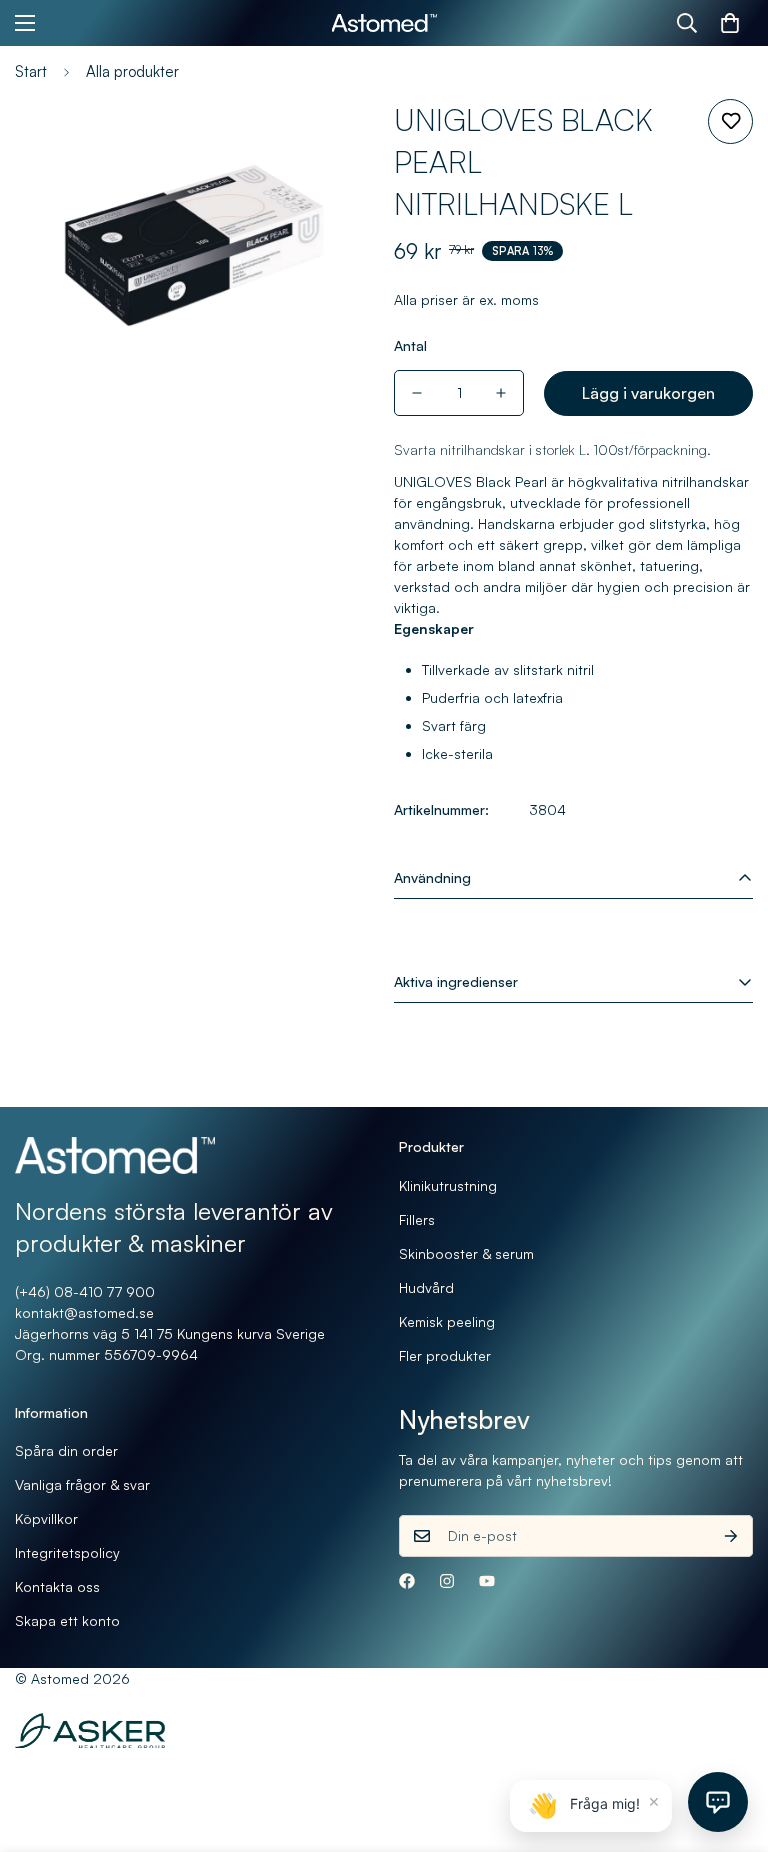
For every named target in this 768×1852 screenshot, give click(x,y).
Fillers (417, 1219)
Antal (410, 345)
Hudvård (426, 1287)
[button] (730, 23)
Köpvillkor (46, 1518)
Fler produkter (445, 1355)
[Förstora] (331, 141)
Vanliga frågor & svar (82, 1484)
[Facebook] (407, 1581)
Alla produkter (132, 71)
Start (31, 71)
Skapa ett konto (67, 1620)
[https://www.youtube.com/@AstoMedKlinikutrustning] (487, 1581)
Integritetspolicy (67, 1552)
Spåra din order (66, 1450)
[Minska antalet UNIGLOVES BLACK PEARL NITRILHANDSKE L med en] (417, 393)
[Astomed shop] (384, 23)
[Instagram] (447, 1581)
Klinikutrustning (448, 1185)
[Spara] (730, 121)
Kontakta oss (57, 1586)
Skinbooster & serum (466, 1253)
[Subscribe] (731, 1536)
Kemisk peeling (447, 1321)
